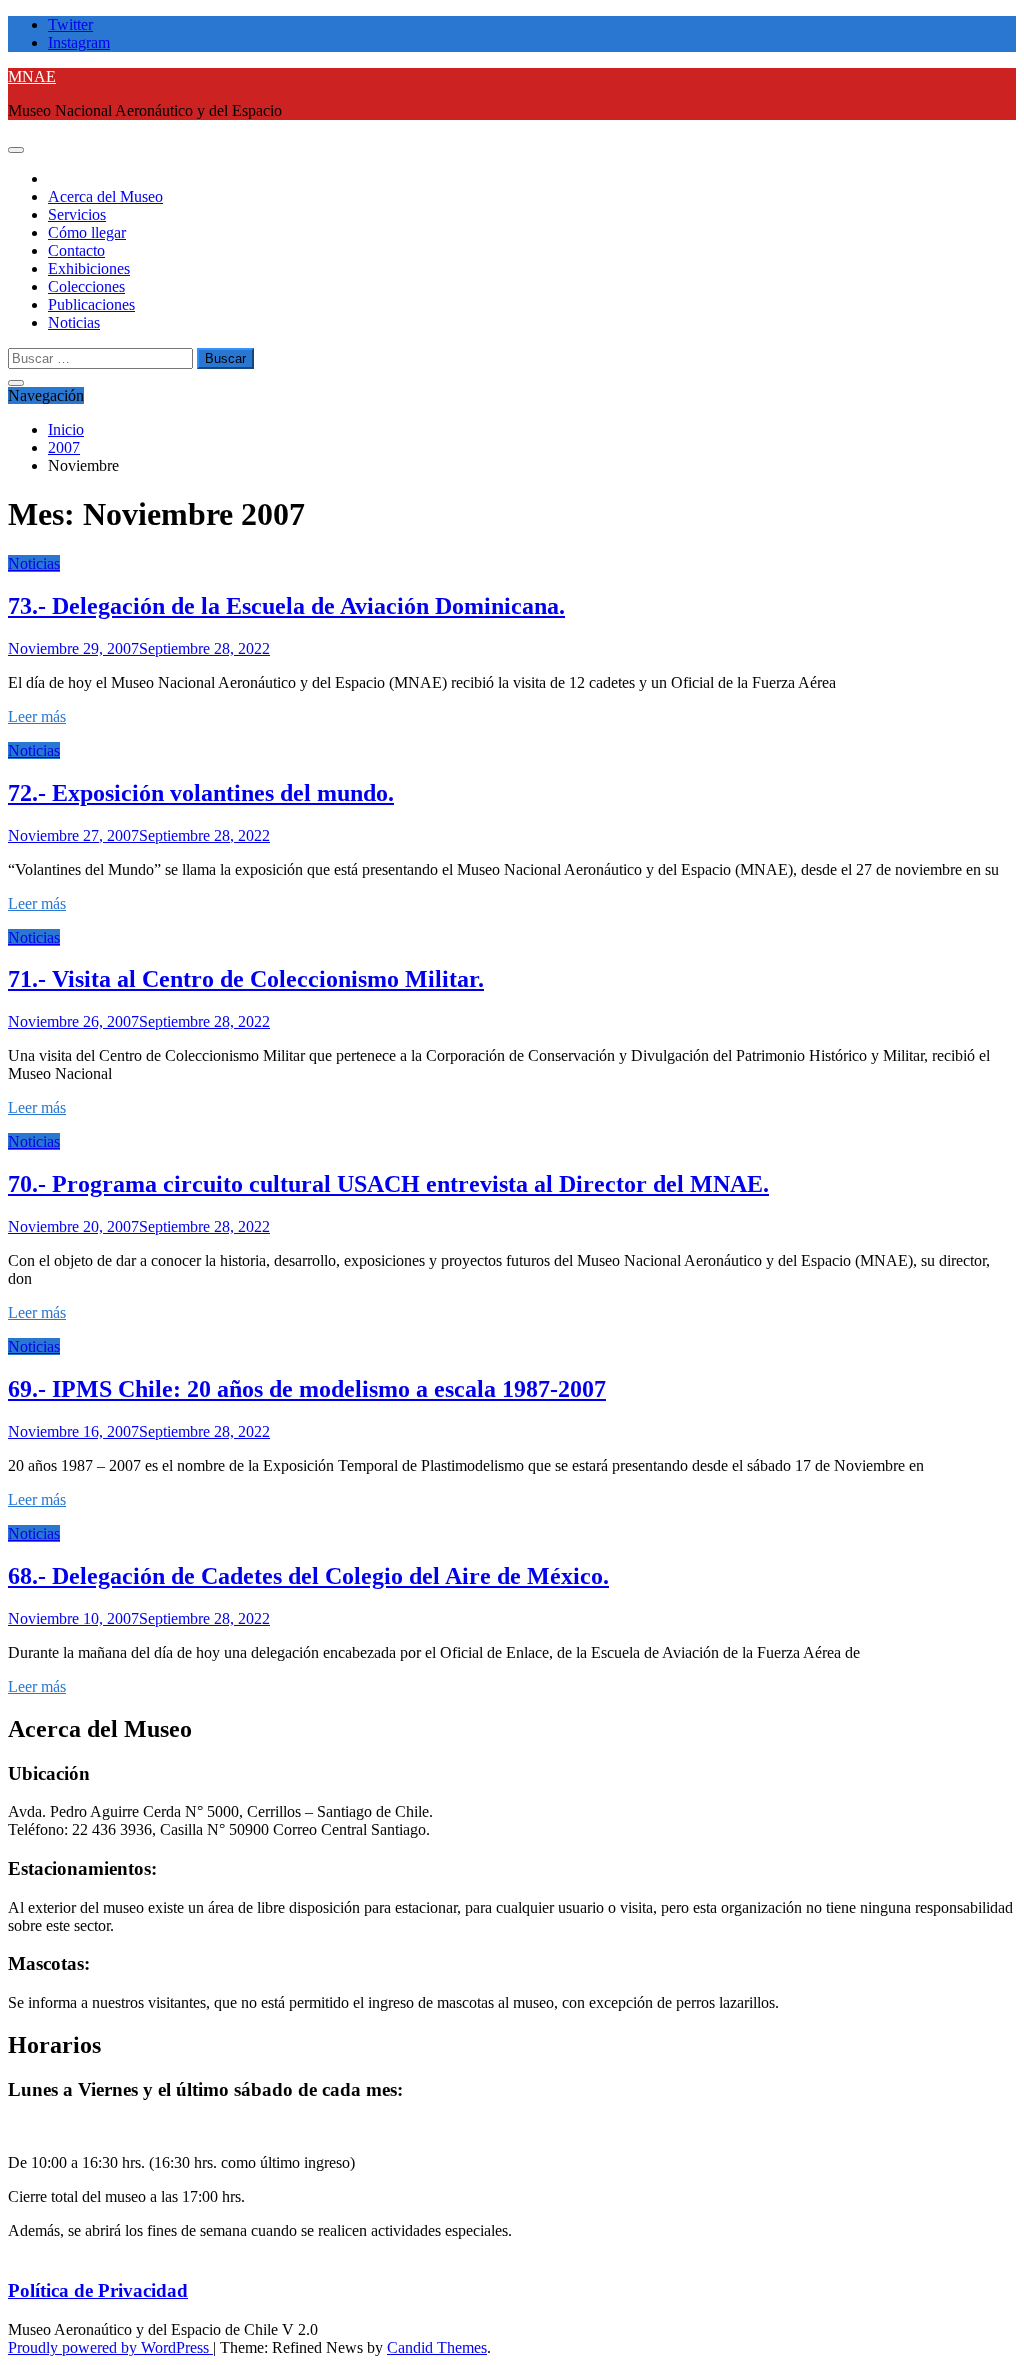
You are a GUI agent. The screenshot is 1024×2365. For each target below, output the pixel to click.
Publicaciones (91, 304)
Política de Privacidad (98, 2290)
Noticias (74, 322)
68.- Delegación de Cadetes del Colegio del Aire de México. (308, 1576)
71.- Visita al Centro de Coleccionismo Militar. (246, 979)
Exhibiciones (89, 268)
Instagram (79, 42)
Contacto (76, 250)
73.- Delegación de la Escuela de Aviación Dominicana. (286, 606)
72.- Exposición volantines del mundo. (201, 793)
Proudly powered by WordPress (110, 2347)
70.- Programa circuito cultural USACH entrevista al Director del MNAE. (388, 1184)
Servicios (77, 214)
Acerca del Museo (105, 196)
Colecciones (86, 286)
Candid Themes (437, 2347)
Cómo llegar (87, 232)
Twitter (70, 24)
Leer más (37, 716)
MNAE (32, 76)
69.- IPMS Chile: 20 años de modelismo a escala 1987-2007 (307, 1389)
